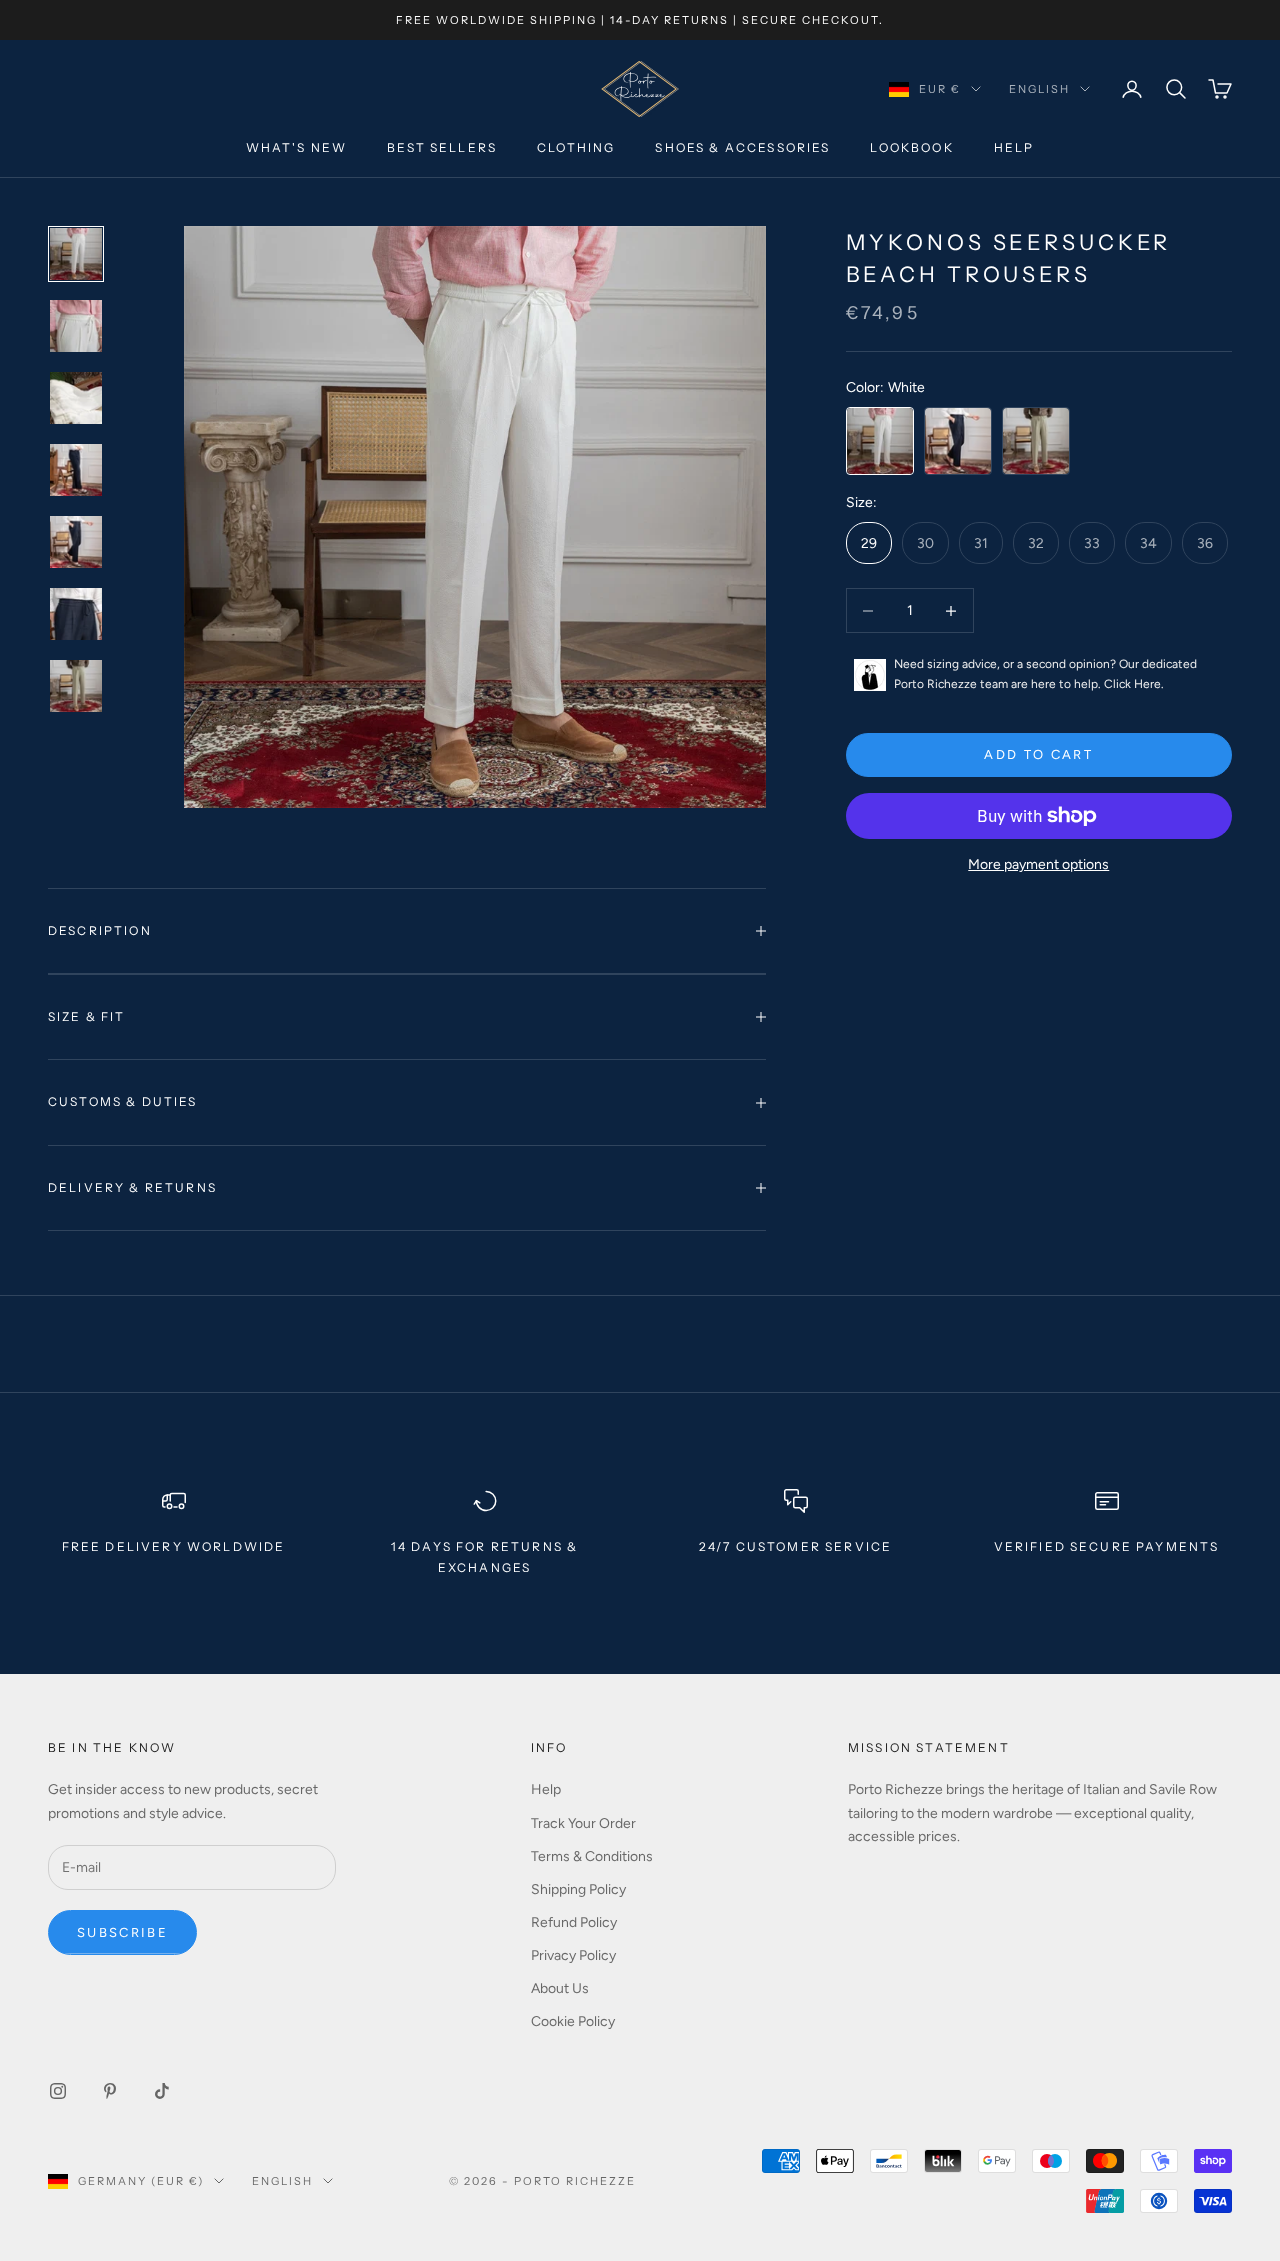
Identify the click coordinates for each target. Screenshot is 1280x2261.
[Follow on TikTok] (162, 2091)
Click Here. (1134, 684)
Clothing (576, 148)
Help (1014, 148)
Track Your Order (583, 1823)
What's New (297, 148)
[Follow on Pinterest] (110, 2091)
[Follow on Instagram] (58, 2091)
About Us (560, 1988)
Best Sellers (442, 148)
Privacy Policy (573, 1955)
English (1039, 89)
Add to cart (1038, 754)
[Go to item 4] (76, 470)
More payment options (1038, 864)
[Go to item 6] (76, 614)
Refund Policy (574, 1922)
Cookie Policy (573, 2021)
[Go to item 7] (76, 686)
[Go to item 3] (76, 398)
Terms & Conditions (592, 1856)
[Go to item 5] (76, 542)
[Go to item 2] (76, 326)
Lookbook (911, 148)
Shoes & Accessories (742, 148)
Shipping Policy (578, 1889)
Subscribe (122, 1932)
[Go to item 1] (76, 254)
